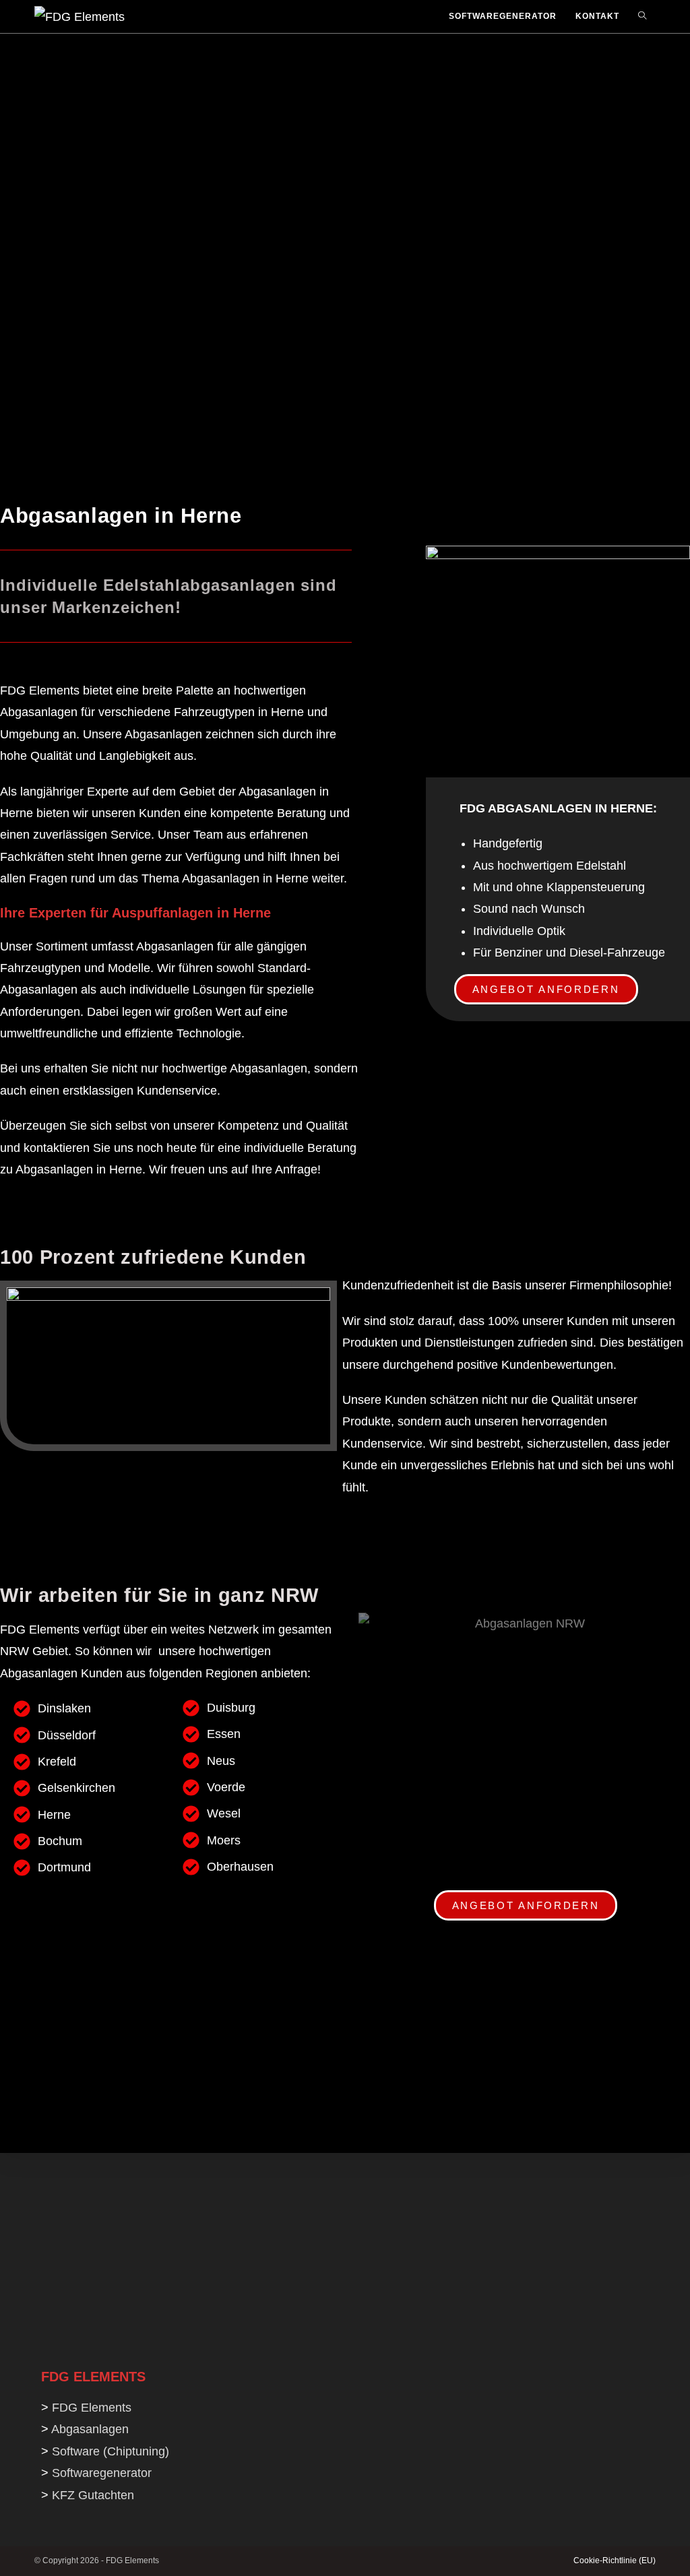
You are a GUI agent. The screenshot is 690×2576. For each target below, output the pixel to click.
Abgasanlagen (39, 712)
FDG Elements (40, 690)
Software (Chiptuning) (111, 2451)
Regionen (231, 1673)
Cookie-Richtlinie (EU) (615, 2561)
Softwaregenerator (102, 2473)
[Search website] (642, 17)
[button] (546, 989)
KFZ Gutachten (93, 2495)
